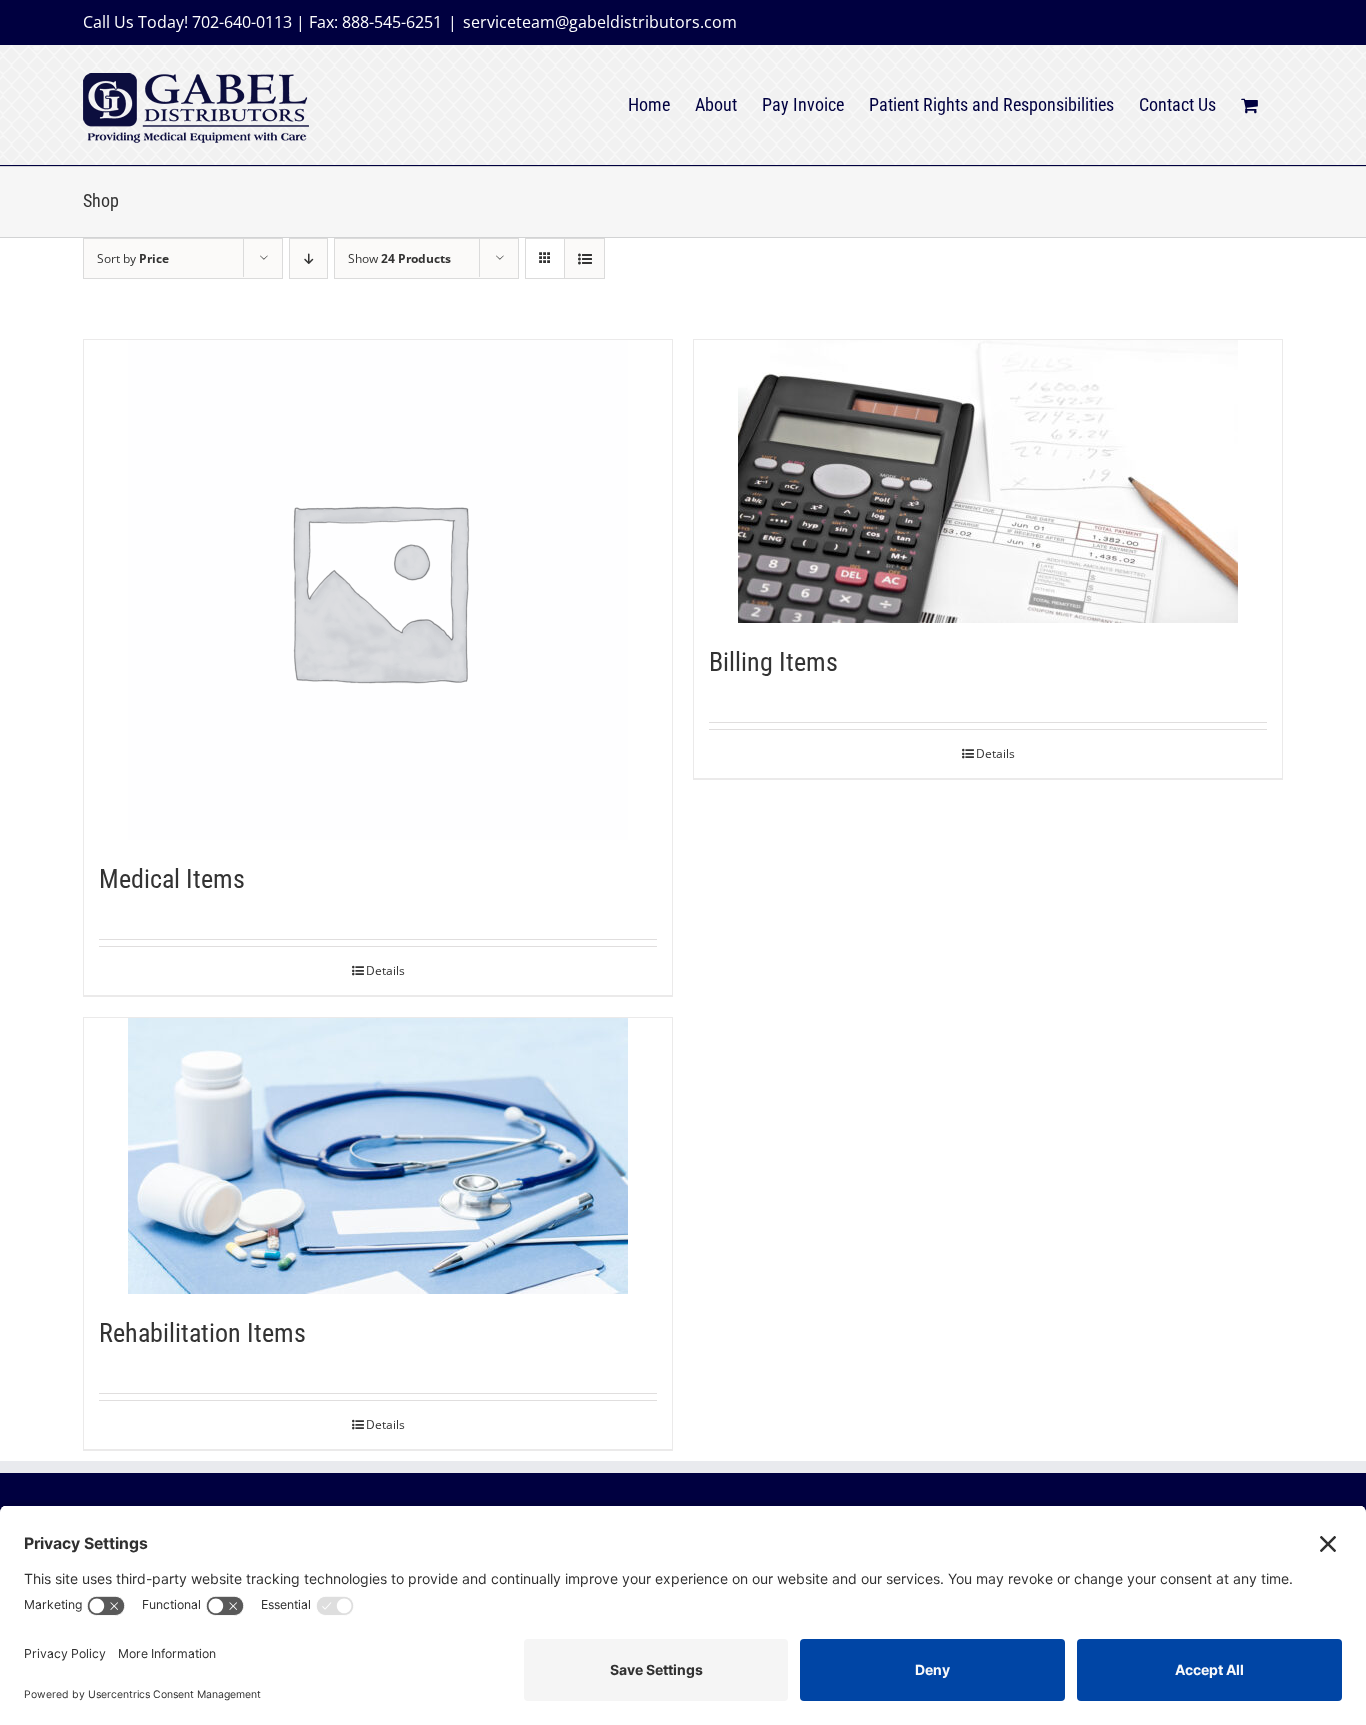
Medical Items (172, 879)
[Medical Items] (378, 590)
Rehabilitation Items (202, 1333)
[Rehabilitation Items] (378, 1156)
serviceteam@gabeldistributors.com (600, 22)
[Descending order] (308, 258)
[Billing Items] (988, 481)
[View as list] (584, 258)
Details (385, 970)
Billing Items (773, 662)
